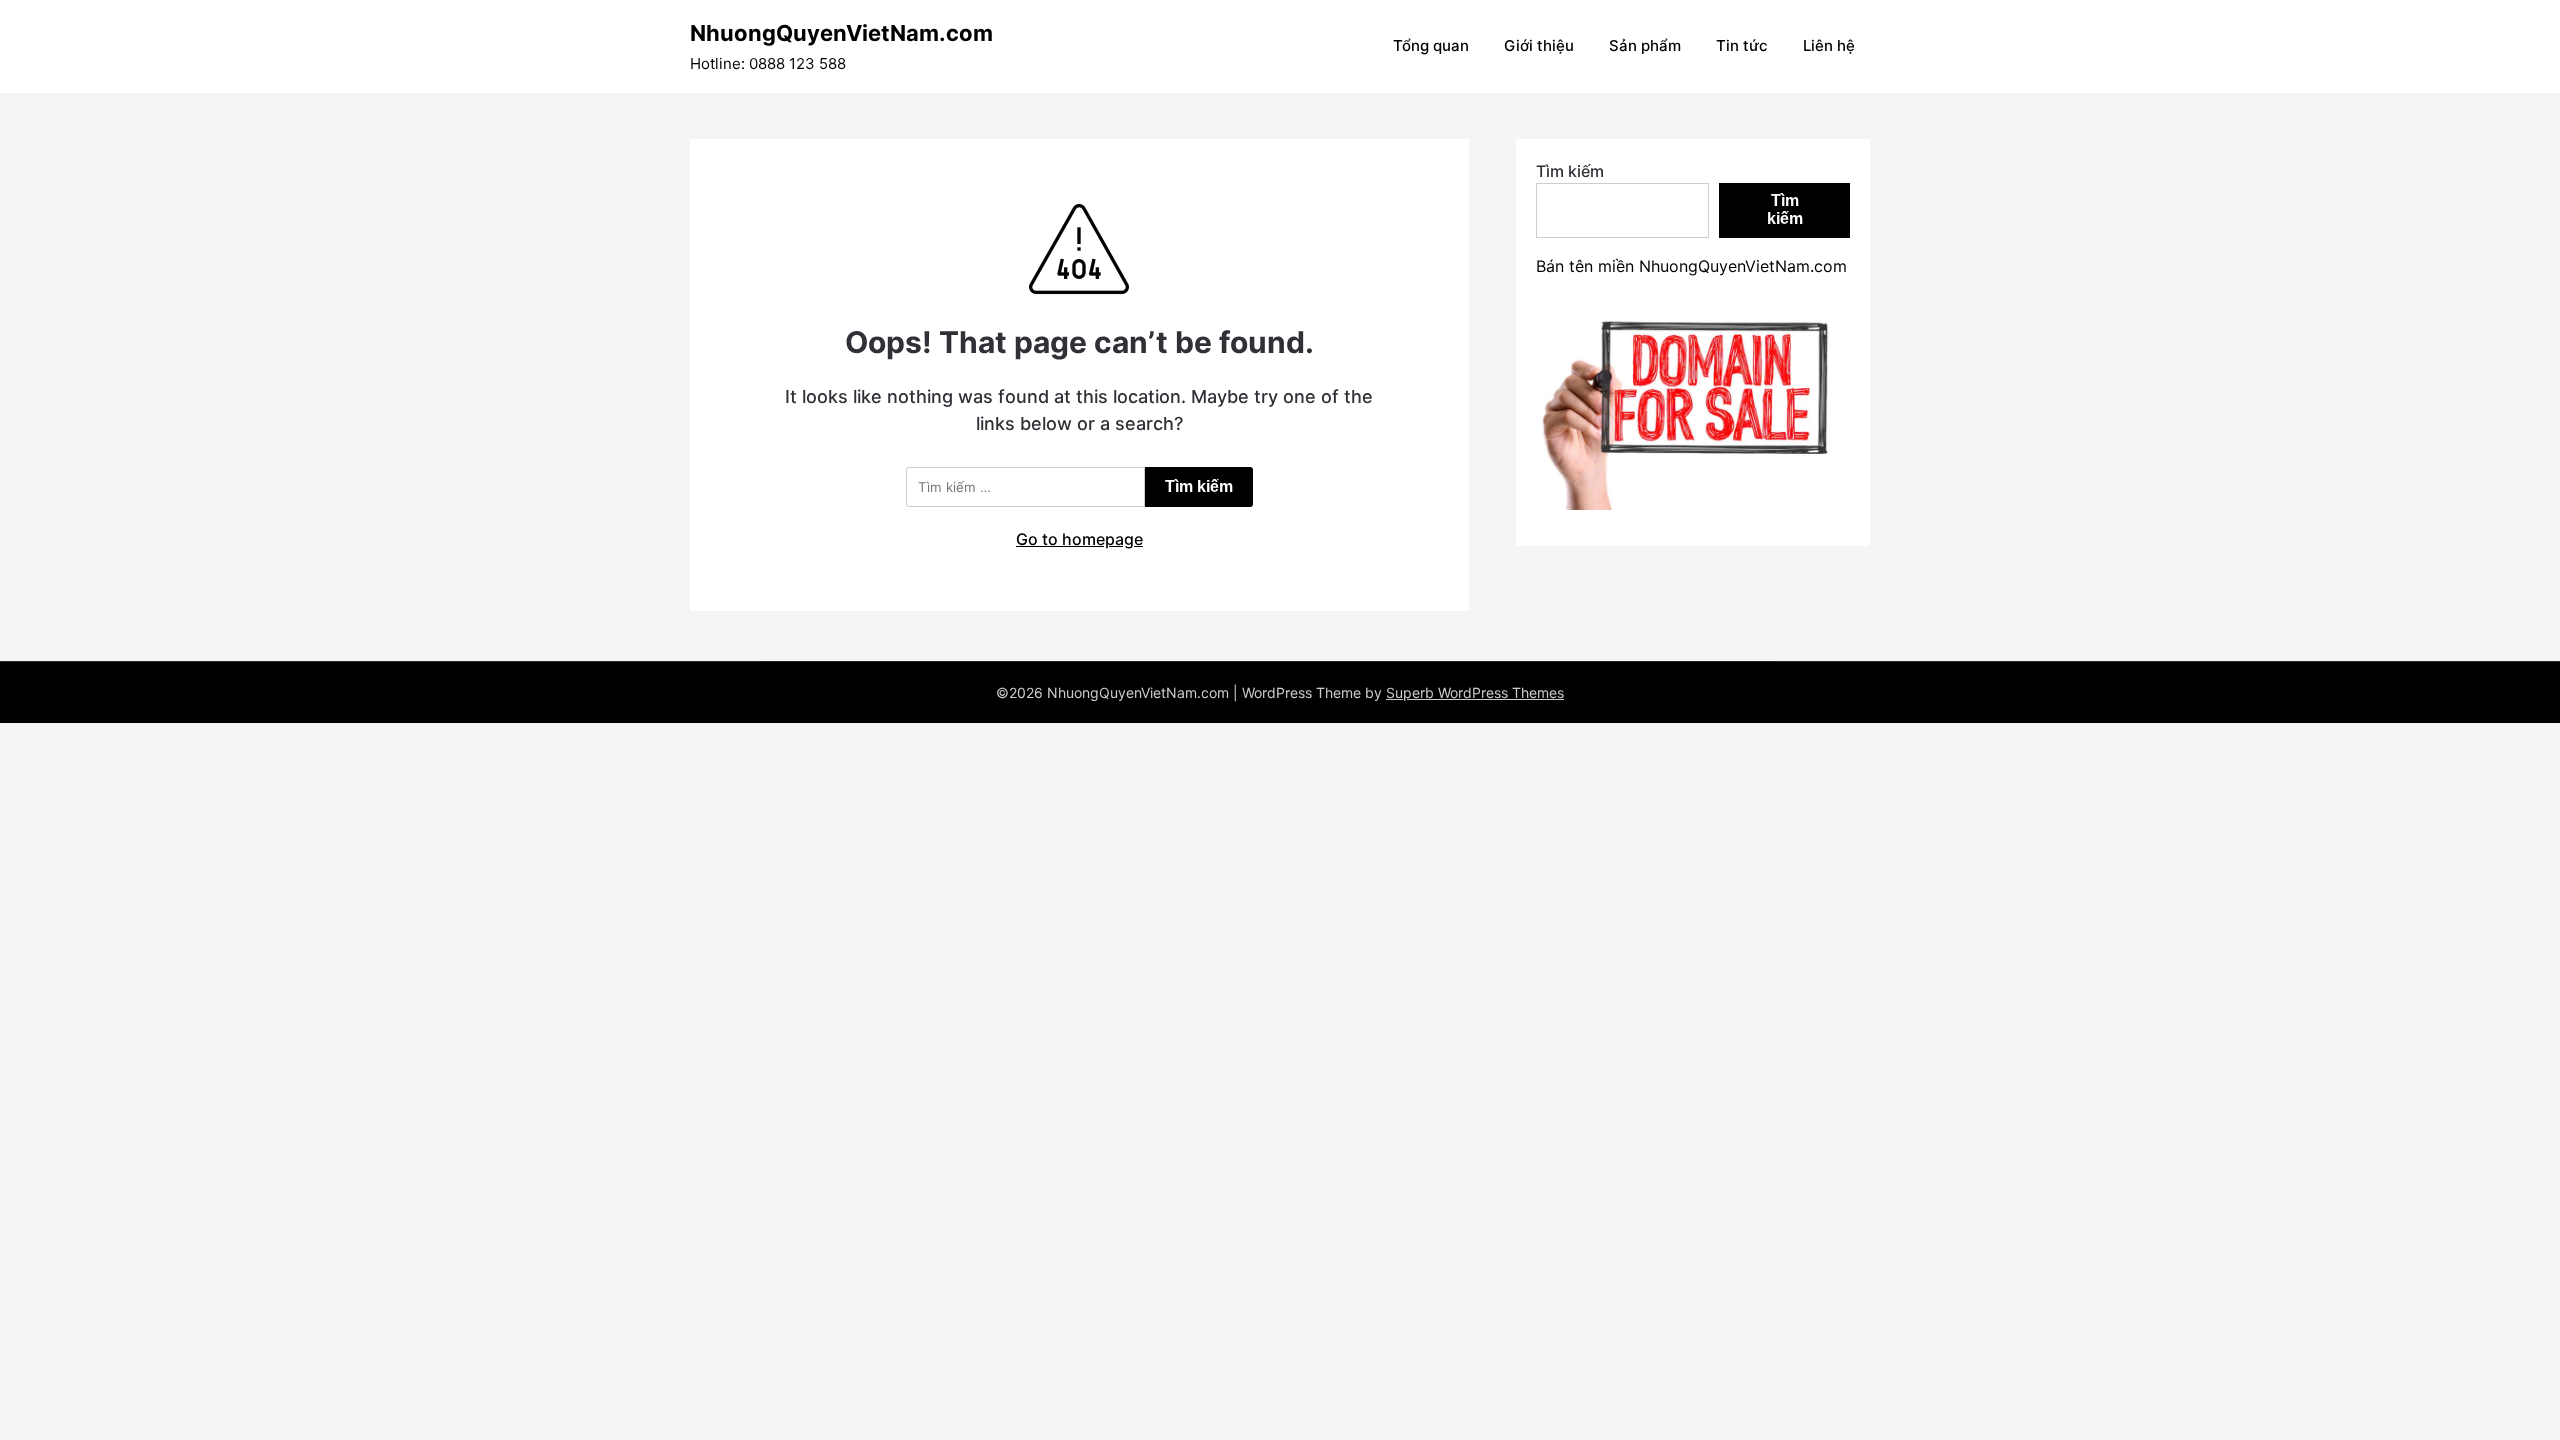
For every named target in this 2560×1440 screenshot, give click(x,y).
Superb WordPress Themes (1475, 692)
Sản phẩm (1645, 45)
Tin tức (1742, 45)
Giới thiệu (1539, 45)
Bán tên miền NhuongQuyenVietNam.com (1691, 266)
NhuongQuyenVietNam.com (841, 33)
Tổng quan (1431, 45)
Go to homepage (1079, 539)
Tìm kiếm (1570, 171)
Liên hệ (1829, 45)
